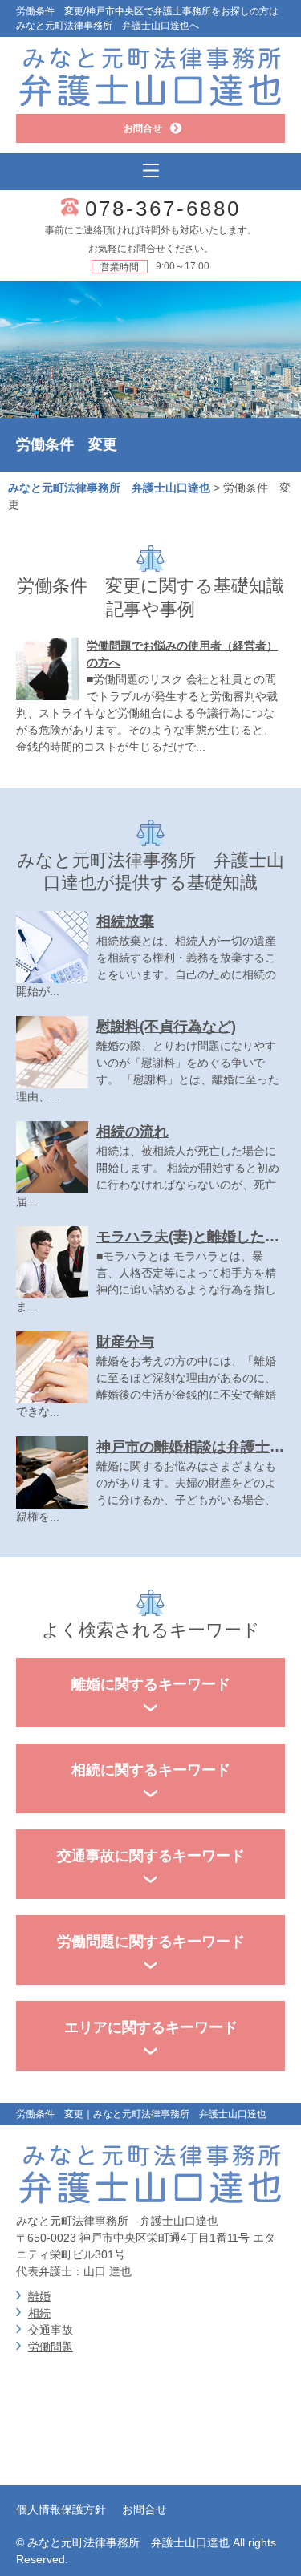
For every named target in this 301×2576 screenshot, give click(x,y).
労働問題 (51, 2347)
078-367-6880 (163, 209)
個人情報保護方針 (61, 2509)
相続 (39, 2313)
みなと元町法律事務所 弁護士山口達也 (109, 488)
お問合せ (144, 2509)
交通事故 (51, 2330)
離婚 (39, 2296)
